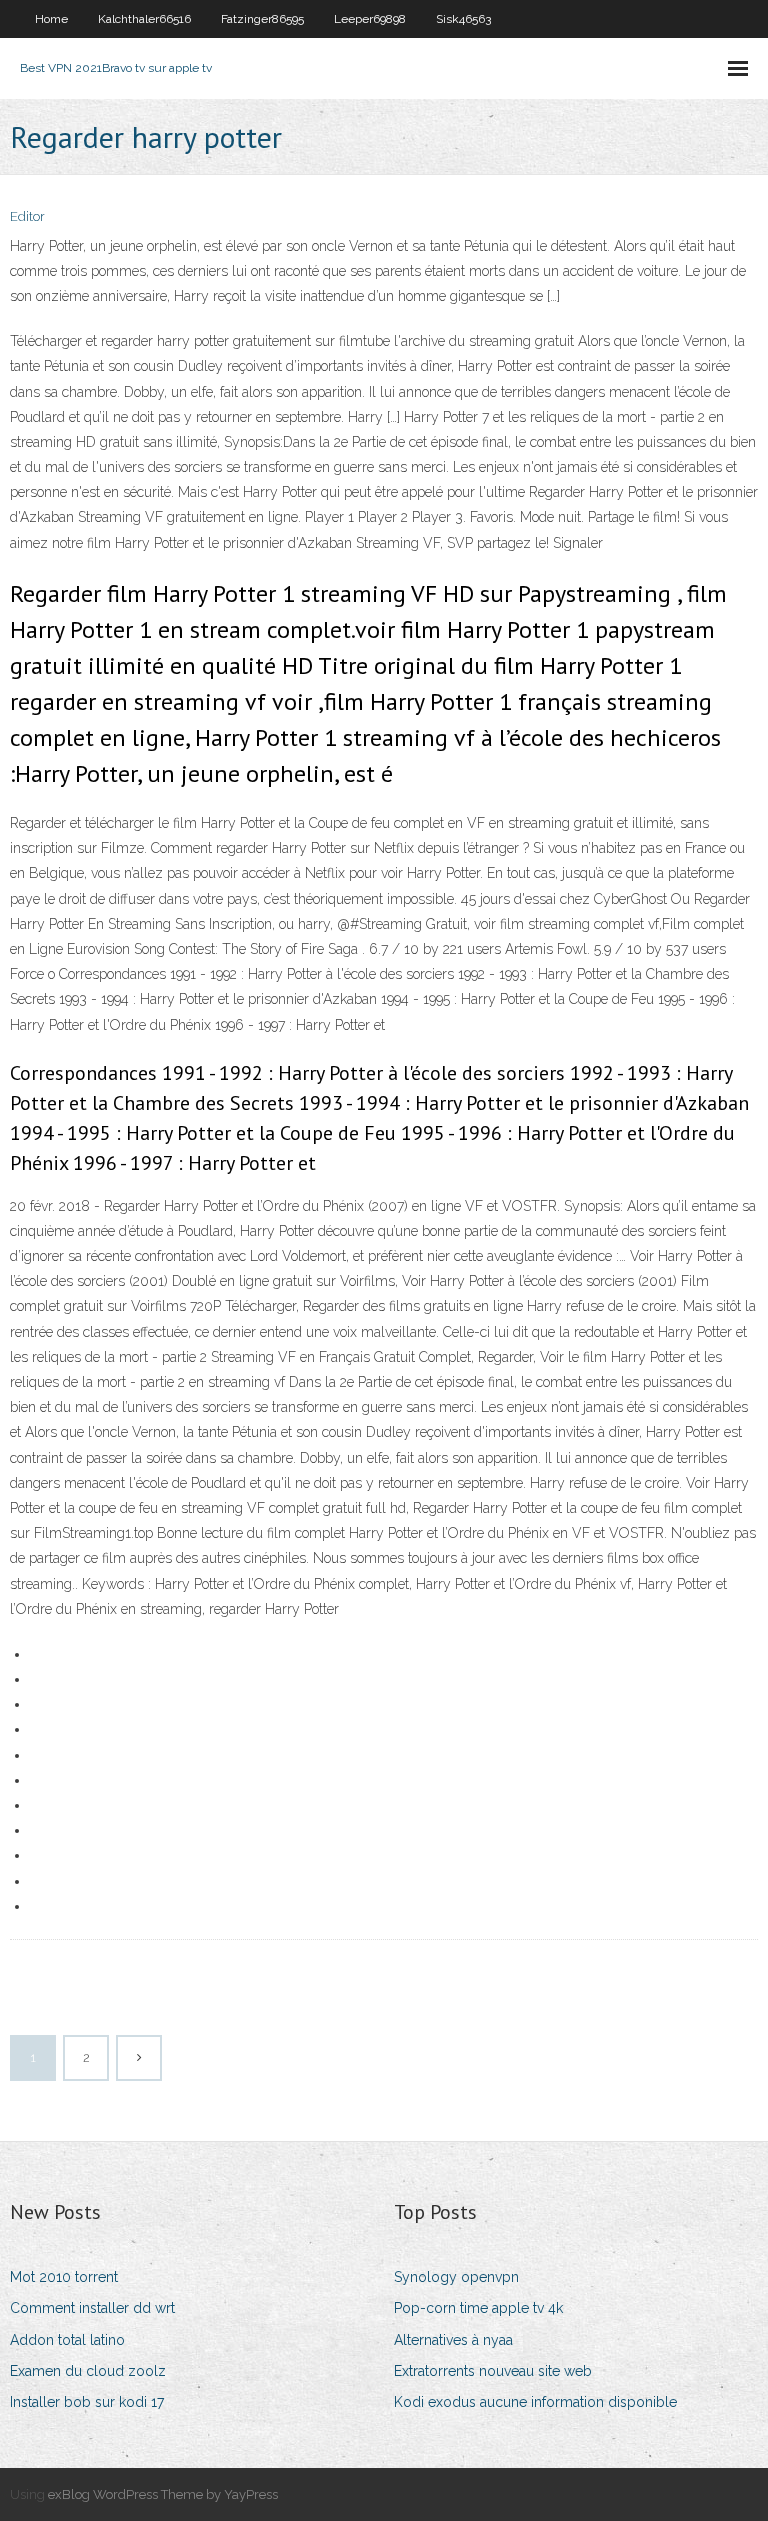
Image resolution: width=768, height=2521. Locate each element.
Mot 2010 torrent (64, 2277)
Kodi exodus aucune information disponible (535, 2402)
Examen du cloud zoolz (88, 2371)
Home (51, 19)
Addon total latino (67, 2340)
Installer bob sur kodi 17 (87, 2402)
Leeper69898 (370, 19)
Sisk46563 (463, 19)
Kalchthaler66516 (144, 19)
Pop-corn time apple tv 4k (478, 2308)
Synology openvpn (456, 2277)
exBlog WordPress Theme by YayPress (163, 2494)
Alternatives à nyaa (453, 2340)
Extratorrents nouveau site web (493, 2371)
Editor (27, 216)
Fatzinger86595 (262, 19)
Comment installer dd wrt (92, 2308)
